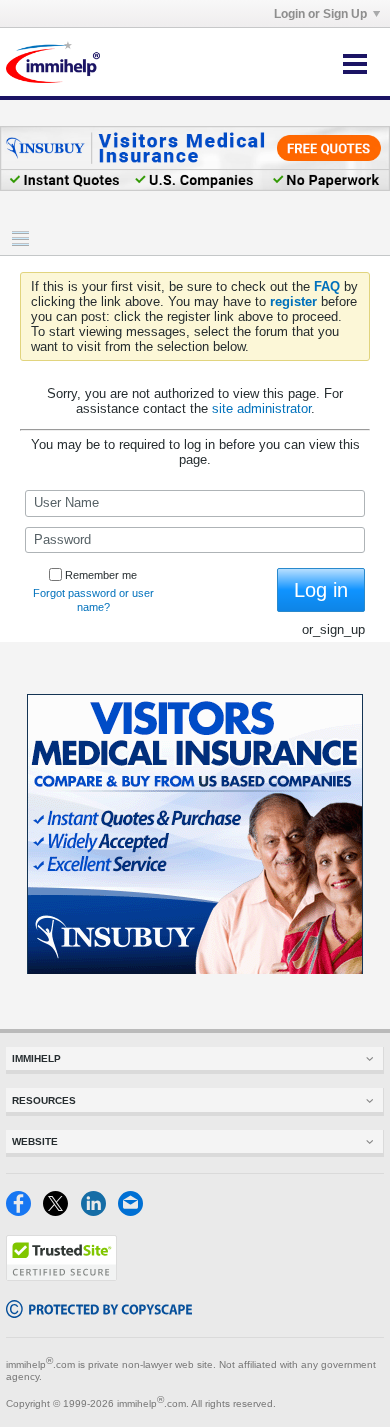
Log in (321, 590)
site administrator (261, 408)
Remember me (101, 575)
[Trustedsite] (61, 1276)
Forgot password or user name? (93, 600)
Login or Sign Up (320, 14)
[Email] (134, 1211)
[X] (61, 1211)
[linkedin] (99, 1211)
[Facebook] (24, 1211)
